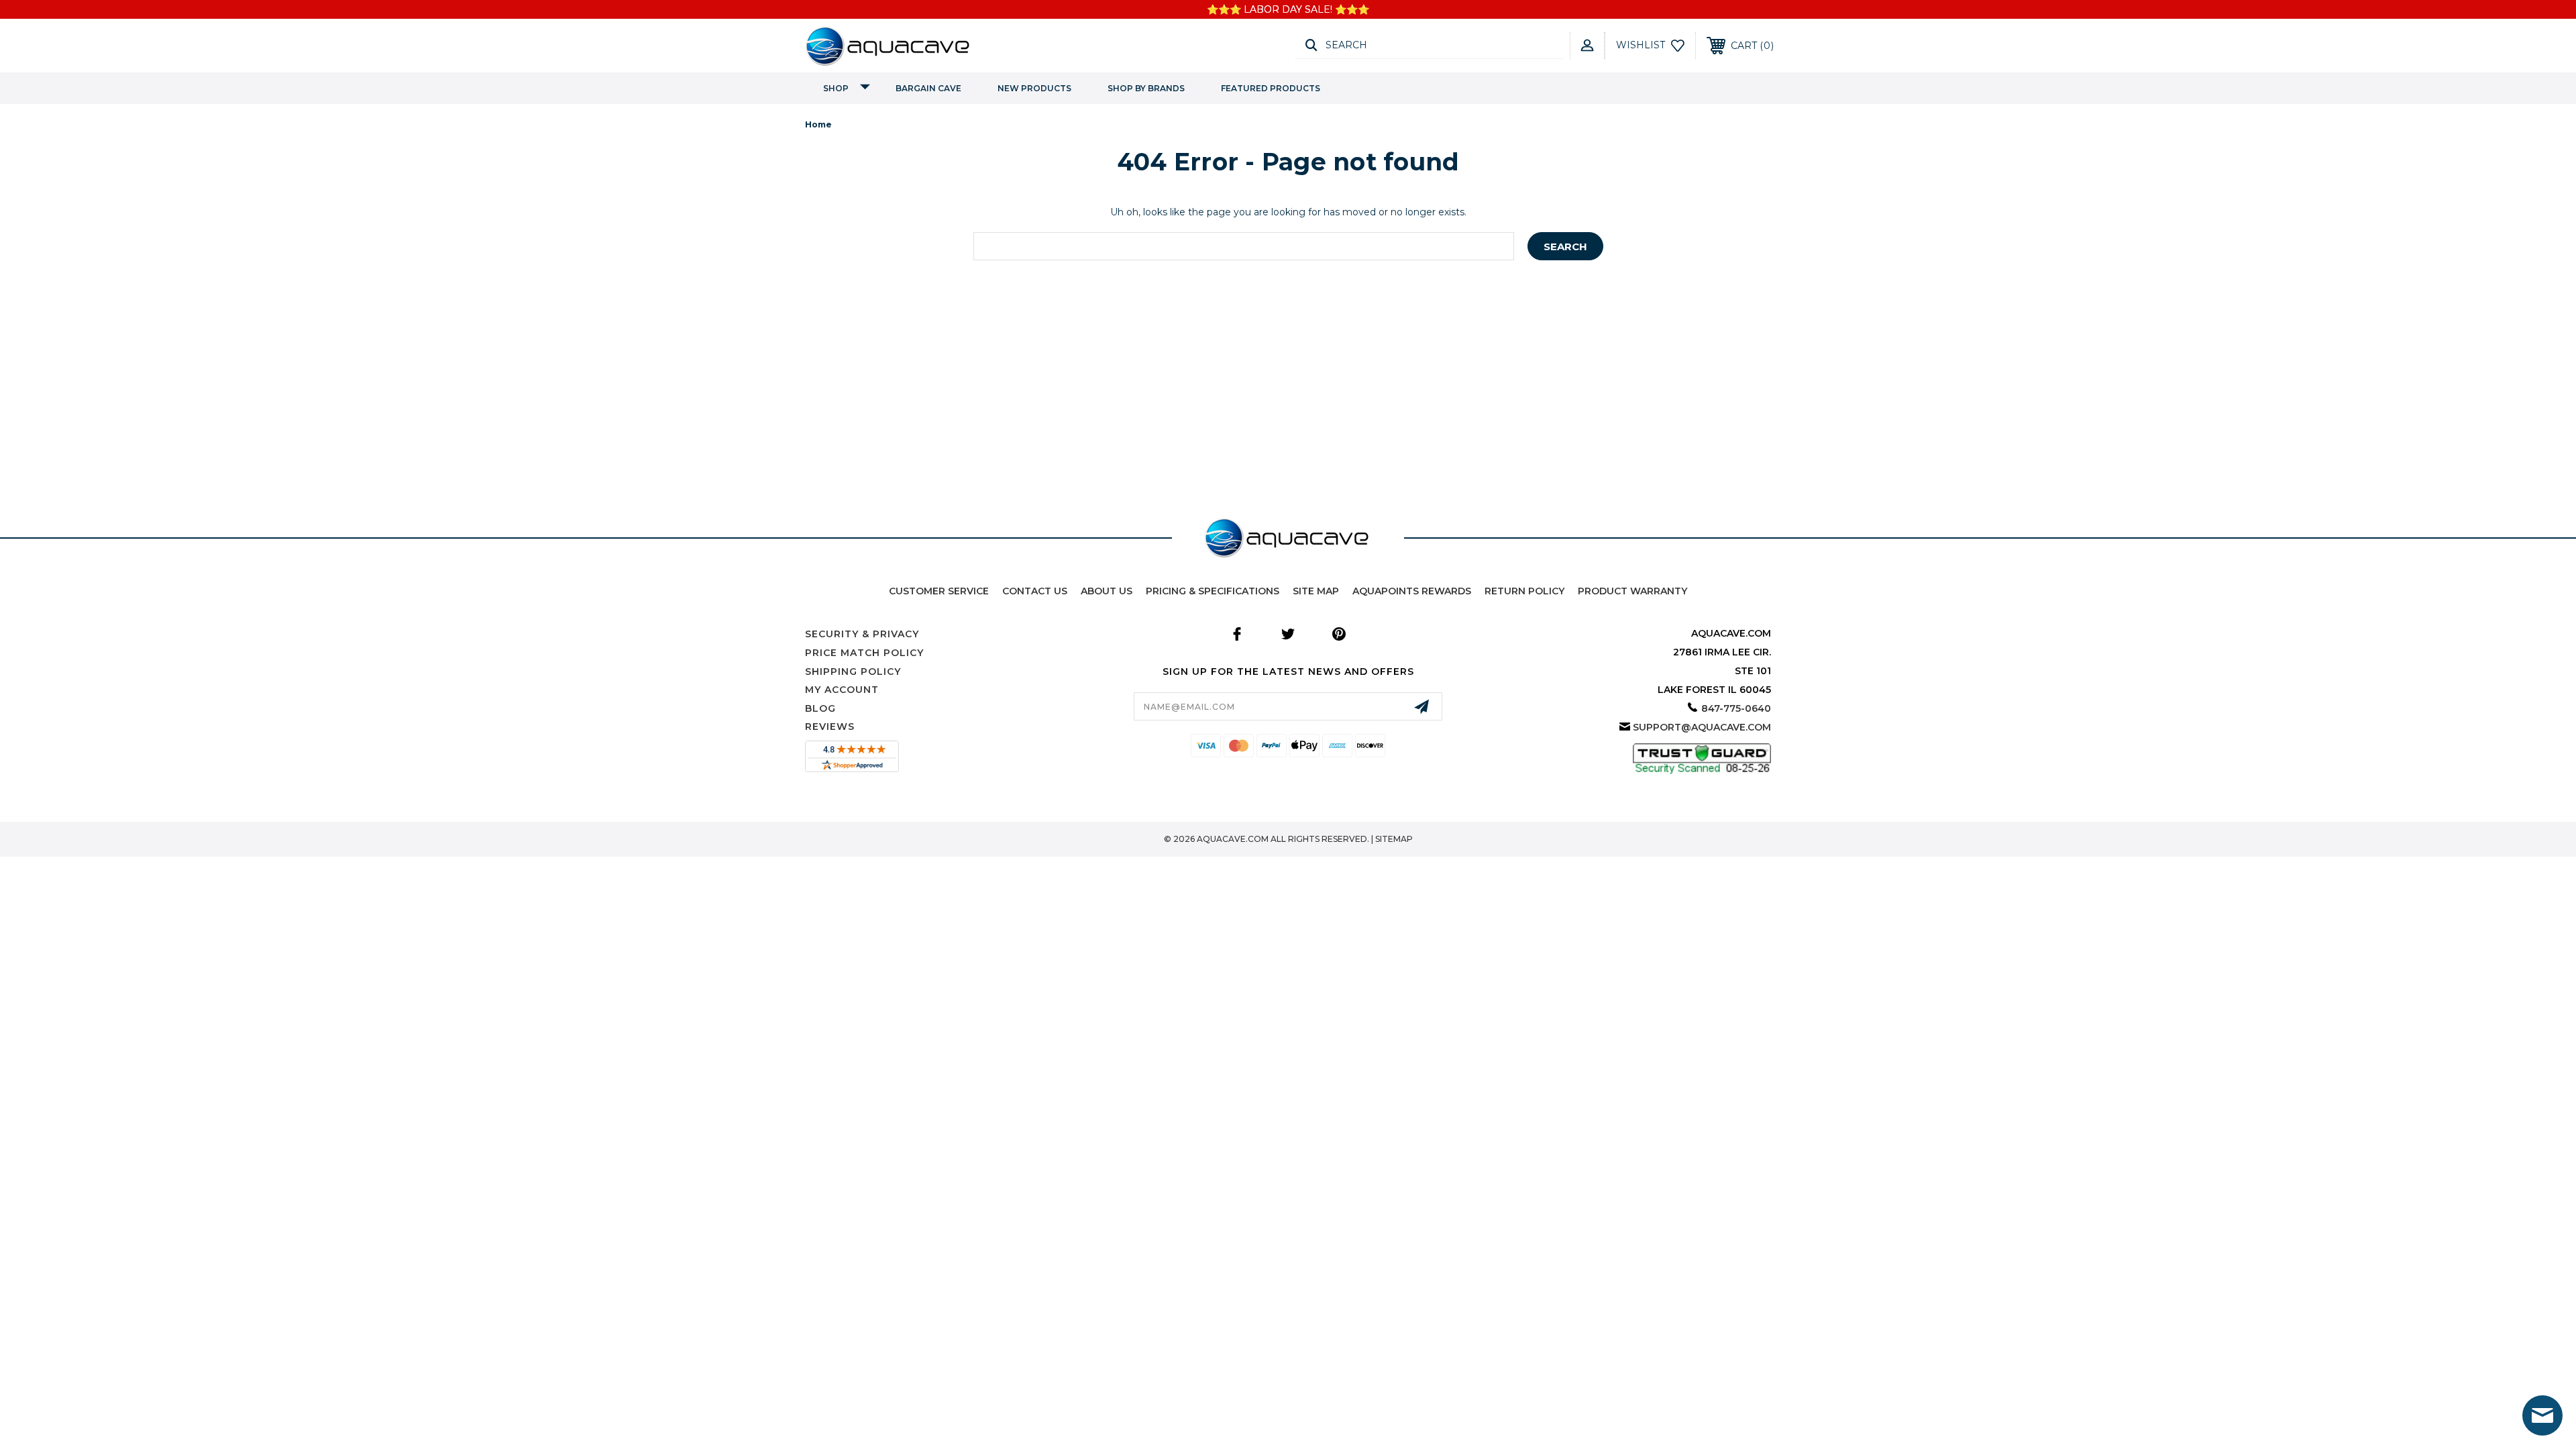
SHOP (836, 88)
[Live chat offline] (2542, 1415)
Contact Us (1035, 591)
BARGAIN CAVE (928, 88)
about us (1107, 591)
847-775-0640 (1736, 708)
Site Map (1316, 591)
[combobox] (1244, 246)
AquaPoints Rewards (1412, 591)
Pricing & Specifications (1213, 591)
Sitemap (1394, 839)
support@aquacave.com (1702, 727)
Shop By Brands (1146, 88)
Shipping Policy (853, 672)
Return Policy (1524, 591)
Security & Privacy (862, 634)
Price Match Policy (864, 653)
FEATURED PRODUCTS (1271, 88)
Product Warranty (1632, 591)
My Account (842, 690)
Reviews (830, 727)
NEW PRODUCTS (1034, 88)
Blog (820, 708)
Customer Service (939, 591)
